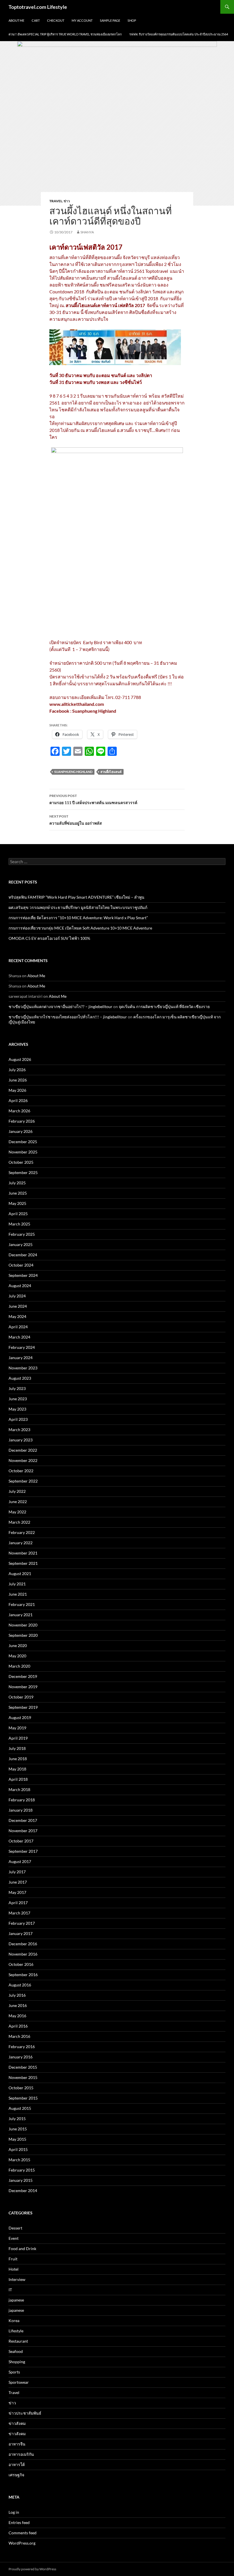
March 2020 (19, 1666)
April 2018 (18, 1779)
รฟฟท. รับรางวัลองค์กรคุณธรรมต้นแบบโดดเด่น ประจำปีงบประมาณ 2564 (179, 34)
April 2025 (18, 1214)
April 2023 (18, 1419)
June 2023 (18, 1399)
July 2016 (17, 1995)
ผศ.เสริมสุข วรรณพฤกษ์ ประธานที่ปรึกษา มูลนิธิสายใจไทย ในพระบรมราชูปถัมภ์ (78, 907)
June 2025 (18, 1193)
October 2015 (21, 2088)
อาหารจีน (17, 2444)
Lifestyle (16, 2331)
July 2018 (17, 1748)
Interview (17, 2279)
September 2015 (23, 2098)
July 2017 (17, 1872)
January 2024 (21, 1358)
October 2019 (21, 1697)
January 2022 (21, 1543)
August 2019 (20, 1717)
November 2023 (23, 1368)
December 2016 (23, 1944)
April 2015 (18, 2149)
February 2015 (22, 2170)
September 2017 (23, 1851)
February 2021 (22, 1604)
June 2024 (18, 1306)
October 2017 (21, 1841)
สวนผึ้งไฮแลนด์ (111, 772)
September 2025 (23, 1172)
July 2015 (17, 2119)
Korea (14, 2320)
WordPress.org (22, 2543)
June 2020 (18, 1645)
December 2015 (23, 2067)
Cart (36, 20)
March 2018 (19, 1789)
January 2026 (21, 1131)
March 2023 (19, 1430)
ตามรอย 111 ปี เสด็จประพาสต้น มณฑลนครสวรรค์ (93, 799)
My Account (82, 20)
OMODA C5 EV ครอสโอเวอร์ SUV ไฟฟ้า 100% (50, 938)
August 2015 (20, 2108)
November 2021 (23, 1553)
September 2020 (23, 1635)
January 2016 (21, 2057)
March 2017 (19, 1913)
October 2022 (21, 1471)
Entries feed (19, 2522)
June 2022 (18, 1502)
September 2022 (23, 1481)
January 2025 (21, 1244)
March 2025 (19, 1224)
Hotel (14, 2269)
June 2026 (18, 1080)
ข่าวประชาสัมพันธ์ (25, 2413)
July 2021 (17, 1584)
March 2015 (19, 2160)
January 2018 (21, 1810)
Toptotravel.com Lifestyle (38, 7)
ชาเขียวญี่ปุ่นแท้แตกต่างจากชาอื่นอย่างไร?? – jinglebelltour (60, 1006)
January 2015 (21, 2180)
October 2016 (21, 1964)
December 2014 (23, 2191)
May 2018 (17, 1769)
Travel (56, 201)
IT (10, 2290)
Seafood (16, 2351)
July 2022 (17, 1491)
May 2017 (17, 1892)
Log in (14, 2512)
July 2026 (17, 1070)
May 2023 (17, 1409)
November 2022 (23, 1460)
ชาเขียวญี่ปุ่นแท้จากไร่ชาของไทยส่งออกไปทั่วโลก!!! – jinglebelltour (68, 1017)
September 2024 (23, 1275)
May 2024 (17, 1316)
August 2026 (20, 1059)
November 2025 (23, 1152)
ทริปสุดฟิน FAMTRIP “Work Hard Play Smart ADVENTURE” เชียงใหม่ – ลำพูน (76, 897)
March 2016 (19, 2036)
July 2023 (17, 1388)
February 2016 (22, 2047)
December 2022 (23, 1450)
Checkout (56, 20)
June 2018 (18, 1759)
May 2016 (17, 2016)
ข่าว (67, 201)
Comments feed (23, 2533)
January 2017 (21, 1933)
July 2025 (17, 1183)
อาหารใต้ (17, 2464)
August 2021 (20, 1574)
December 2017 (23, 1820)
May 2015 (17, 2139)
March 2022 (19, 1522)
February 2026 (22, 1121)
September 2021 (23, 1563)
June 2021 (18, 1594)
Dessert (15, 2228)
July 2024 (17, 1296)
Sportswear (19, 2382)
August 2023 (20, 1378)
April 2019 (18, 1738)
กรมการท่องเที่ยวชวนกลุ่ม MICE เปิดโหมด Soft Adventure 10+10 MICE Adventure (80, 928)
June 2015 (18, 2129)
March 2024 (19, 1337)
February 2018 (22, 1800)
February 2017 (22, 1923)
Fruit (13, 2259)
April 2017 (18, 1903)
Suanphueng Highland (73, 772)
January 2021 (21, 1615)
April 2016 (18, 2026)
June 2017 (18, 1882)
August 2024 (20, 1286)
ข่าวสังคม (17, 2423)
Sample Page (110, 20)
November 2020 (23, 1625)
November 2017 (23, 1831)
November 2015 (23, 2077)
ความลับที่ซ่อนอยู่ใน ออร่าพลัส (76, 820)
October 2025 (21, 1162)
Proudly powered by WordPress (32, 2569)
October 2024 (21, 1265)
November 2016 (23, 1954)
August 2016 (20, 1985)
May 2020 (17, 1656)
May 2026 (17, 1090)
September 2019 (23, 1707)
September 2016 (23, 1975)
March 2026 (19, 1111)
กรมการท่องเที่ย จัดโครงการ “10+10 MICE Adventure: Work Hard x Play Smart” (78, 918)
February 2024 (22, 1347)
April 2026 (18, 1100)
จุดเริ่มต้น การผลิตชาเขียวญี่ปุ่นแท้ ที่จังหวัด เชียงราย (164, 1006)
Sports (14, 2372)
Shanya (87, 232)
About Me (16, 20)
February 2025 (22, 1234)
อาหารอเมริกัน (21, 2454)
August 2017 (20, 1861)
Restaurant (18, 2341)
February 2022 (22, 1532)
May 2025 (17, 1203)
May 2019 (17, 1728)
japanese (16, 2300)
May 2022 (17, 1512)
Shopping (17, 2362)
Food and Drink (22, 2249)
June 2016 (18, 2005)
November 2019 (23, 1687)
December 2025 (23, 1142)
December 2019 (23, 1676)
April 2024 (18, 1327)
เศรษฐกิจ (16, 2475)
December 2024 (23, 1255)
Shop (132, 20)
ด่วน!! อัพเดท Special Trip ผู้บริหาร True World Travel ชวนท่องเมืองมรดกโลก (65, 34)
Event (14, 2238)
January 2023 (21, 1440)
